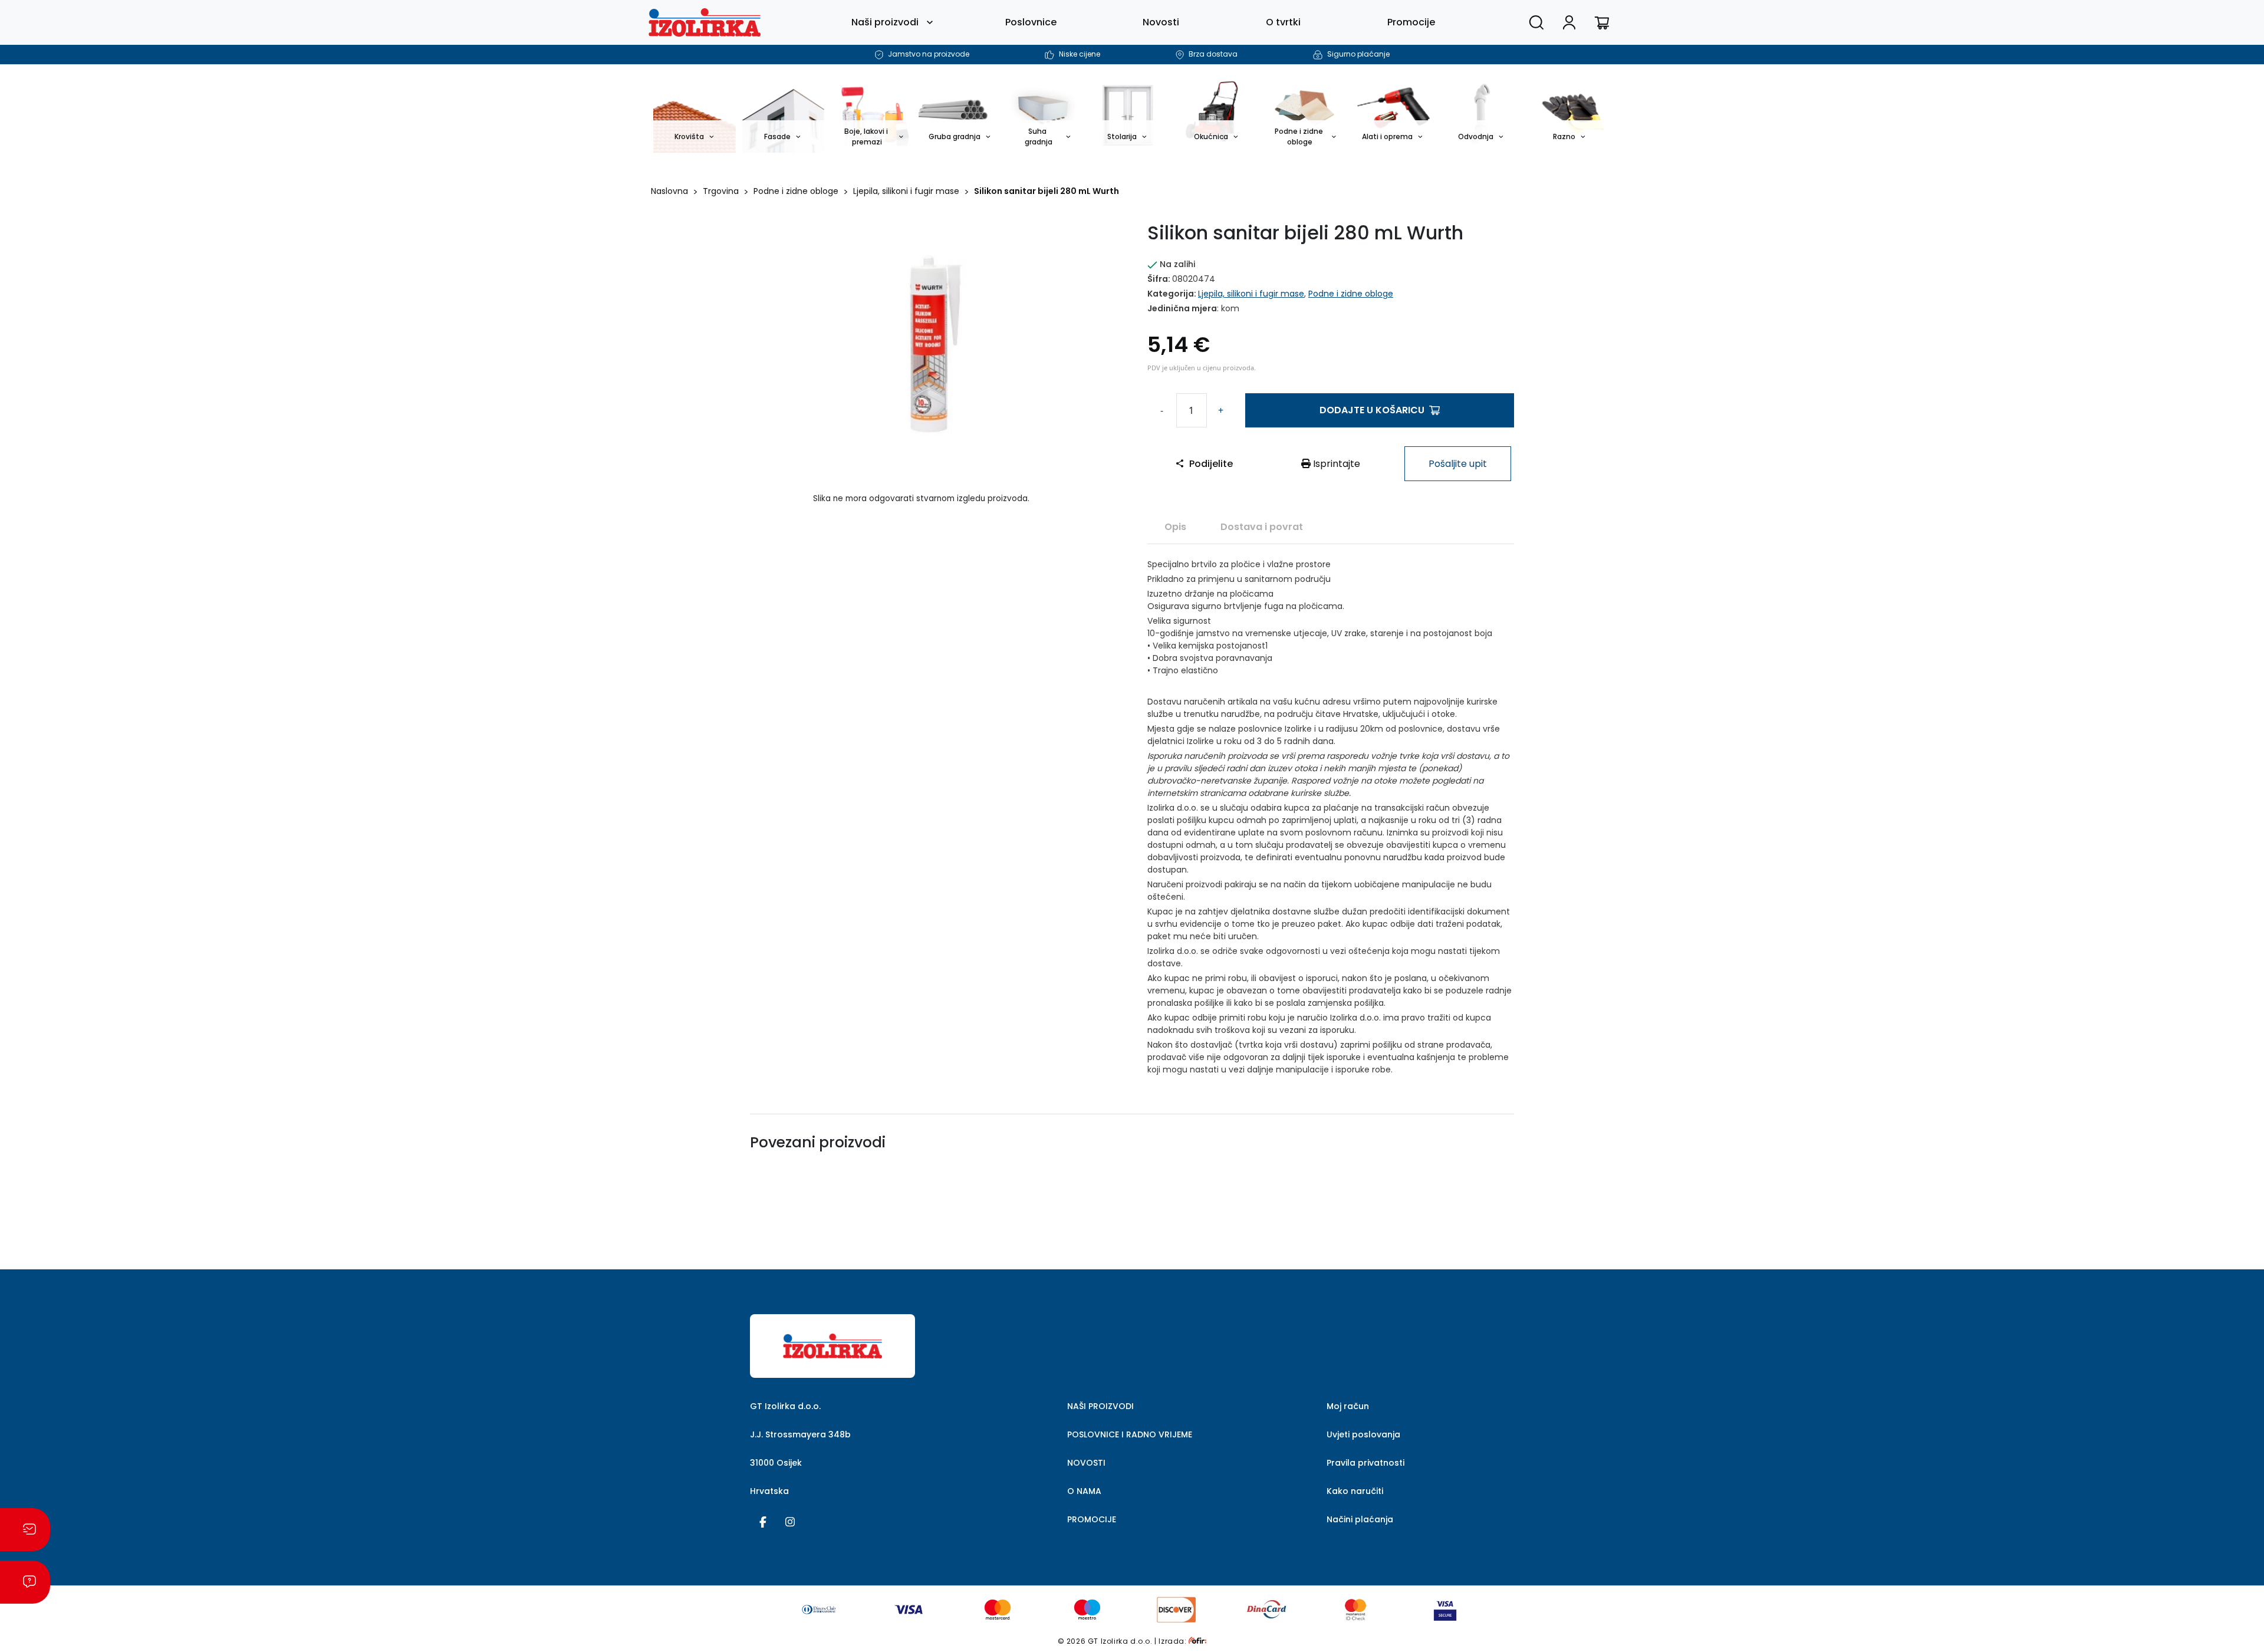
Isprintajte (1335, 464)
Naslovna (669, 191)
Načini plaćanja (1360, 1519)
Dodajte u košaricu (1372, 410)
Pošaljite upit (1458, 464)
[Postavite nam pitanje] (25, 1582)
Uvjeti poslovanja (1363, 1434)
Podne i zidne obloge (796, 191)
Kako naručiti (1355, 1491)
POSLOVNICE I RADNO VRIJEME (1130, 1434)
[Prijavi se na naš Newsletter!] (25, 1530)
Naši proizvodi (885, 22)
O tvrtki (1283, 22)
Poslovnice (1031, 22)
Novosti (1161, 22)
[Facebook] (763, 1521)
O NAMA (1084, 1491)
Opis (1175, 527)
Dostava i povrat (1262, 527)
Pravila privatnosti (1365, 1463)
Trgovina (721, 191)
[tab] (1175, 526)
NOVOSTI (1086, 1463)
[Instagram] (790, 1521)
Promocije (1411, 22)
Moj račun (1348, 1406)
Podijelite (1211, 464)
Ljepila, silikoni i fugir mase (906, 191)
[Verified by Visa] (1445, 1609)
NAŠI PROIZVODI (1100, 1406)
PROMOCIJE (1092, 1519)
